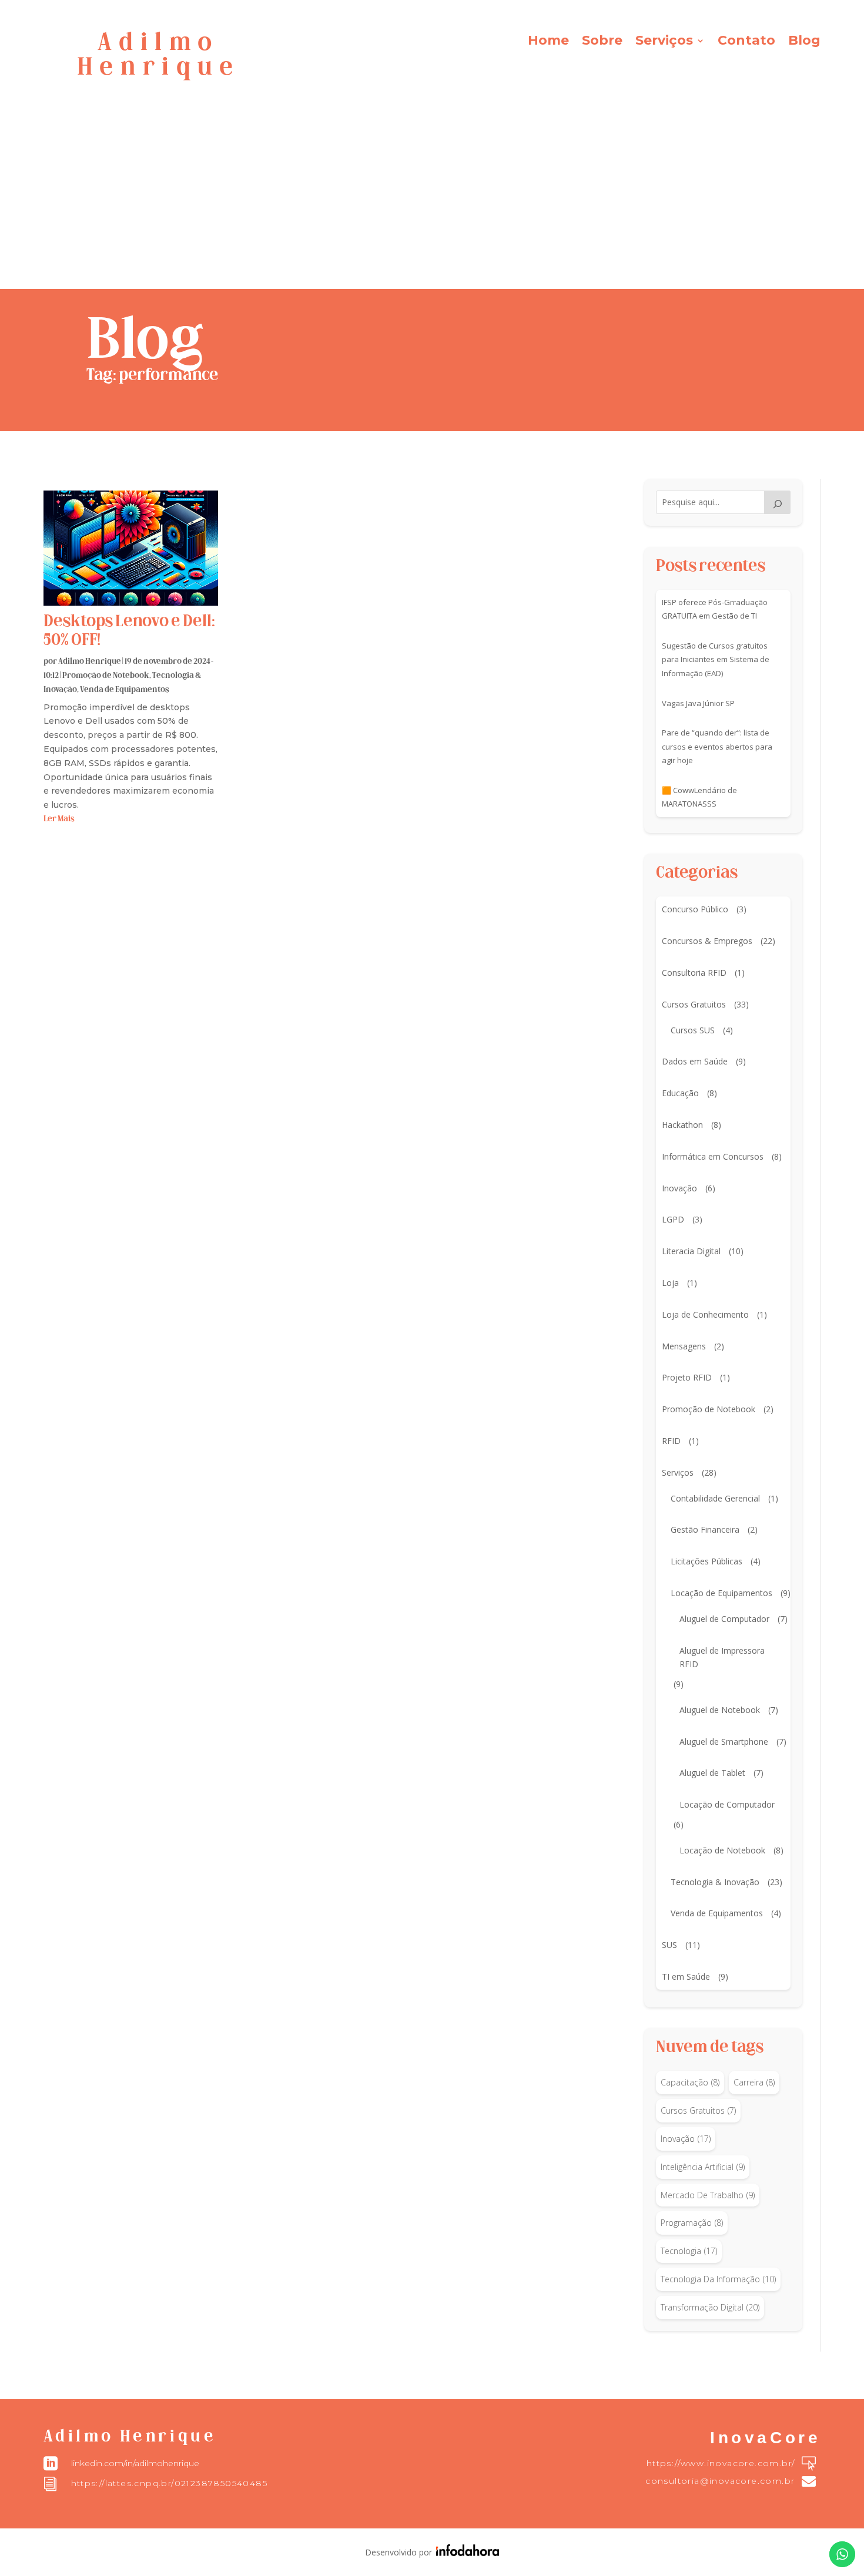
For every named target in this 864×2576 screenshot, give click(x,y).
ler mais (59, 819)
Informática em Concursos (713, 1156)
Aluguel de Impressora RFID (722, 1658)
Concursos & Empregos (707, 941)
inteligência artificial (703, 2167)
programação (692, 2223)
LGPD (673, 1219)
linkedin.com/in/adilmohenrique (135, 2463)
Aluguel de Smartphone (724, 1742)
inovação (686, 2139)
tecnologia (689, 2251)
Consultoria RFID (694, 973)
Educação (680, 1093)
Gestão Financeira (705, 1529)
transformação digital (710, 2307)
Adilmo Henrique (90, 662)
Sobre (602, 42)
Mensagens (684, 1346)
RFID (671, 1441)
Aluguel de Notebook (720, 1710)
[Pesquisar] (778, 502)
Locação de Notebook (722, 1850)
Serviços (664, 42)
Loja (670, 1283)
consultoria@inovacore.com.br (720, 2481)
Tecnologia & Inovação (715, 1882)
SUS (669, 1945)
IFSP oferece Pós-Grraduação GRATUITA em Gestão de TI (715, 609)
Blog (804, 42)
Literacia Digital (691, 1251)
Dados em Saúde (695, 1061)
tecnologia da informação (718, 2279)
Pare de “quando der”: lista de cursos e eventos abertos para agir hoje (717, 747)
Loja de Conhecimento (705, 1314)
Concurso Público (695, 909)
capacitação (690, 2082)
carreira (754, 2082)
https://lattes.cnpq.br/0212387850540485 (170, 2483)
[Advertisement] (432, 201)
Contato (746, 42)
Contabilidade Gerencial (715, 1498)
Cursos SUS (693, 1030)
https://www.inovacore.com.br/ (721, 2463)
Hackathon (682, 1125)
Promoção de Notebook (106, 676)
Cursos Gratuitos (694, 1004)
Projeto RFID (687, 1377)
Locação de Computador (727, 1804)
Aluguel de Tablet (712, 1773)
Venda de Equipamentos (125, 690)
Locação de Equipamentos (721, 1593)
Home (548, 42)
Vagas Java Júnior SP (698, 703)
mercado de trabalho (708, 2195)
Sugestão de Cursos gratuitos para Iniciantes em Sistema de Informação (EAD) (716, 660)
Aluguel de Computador (724, 1619)
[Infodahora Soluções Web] (466, 2553)
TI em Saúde (686, 1976)
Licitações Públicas (706, 1561)
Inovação (679, 1188)
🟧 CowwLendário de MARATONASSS (699, 797)
